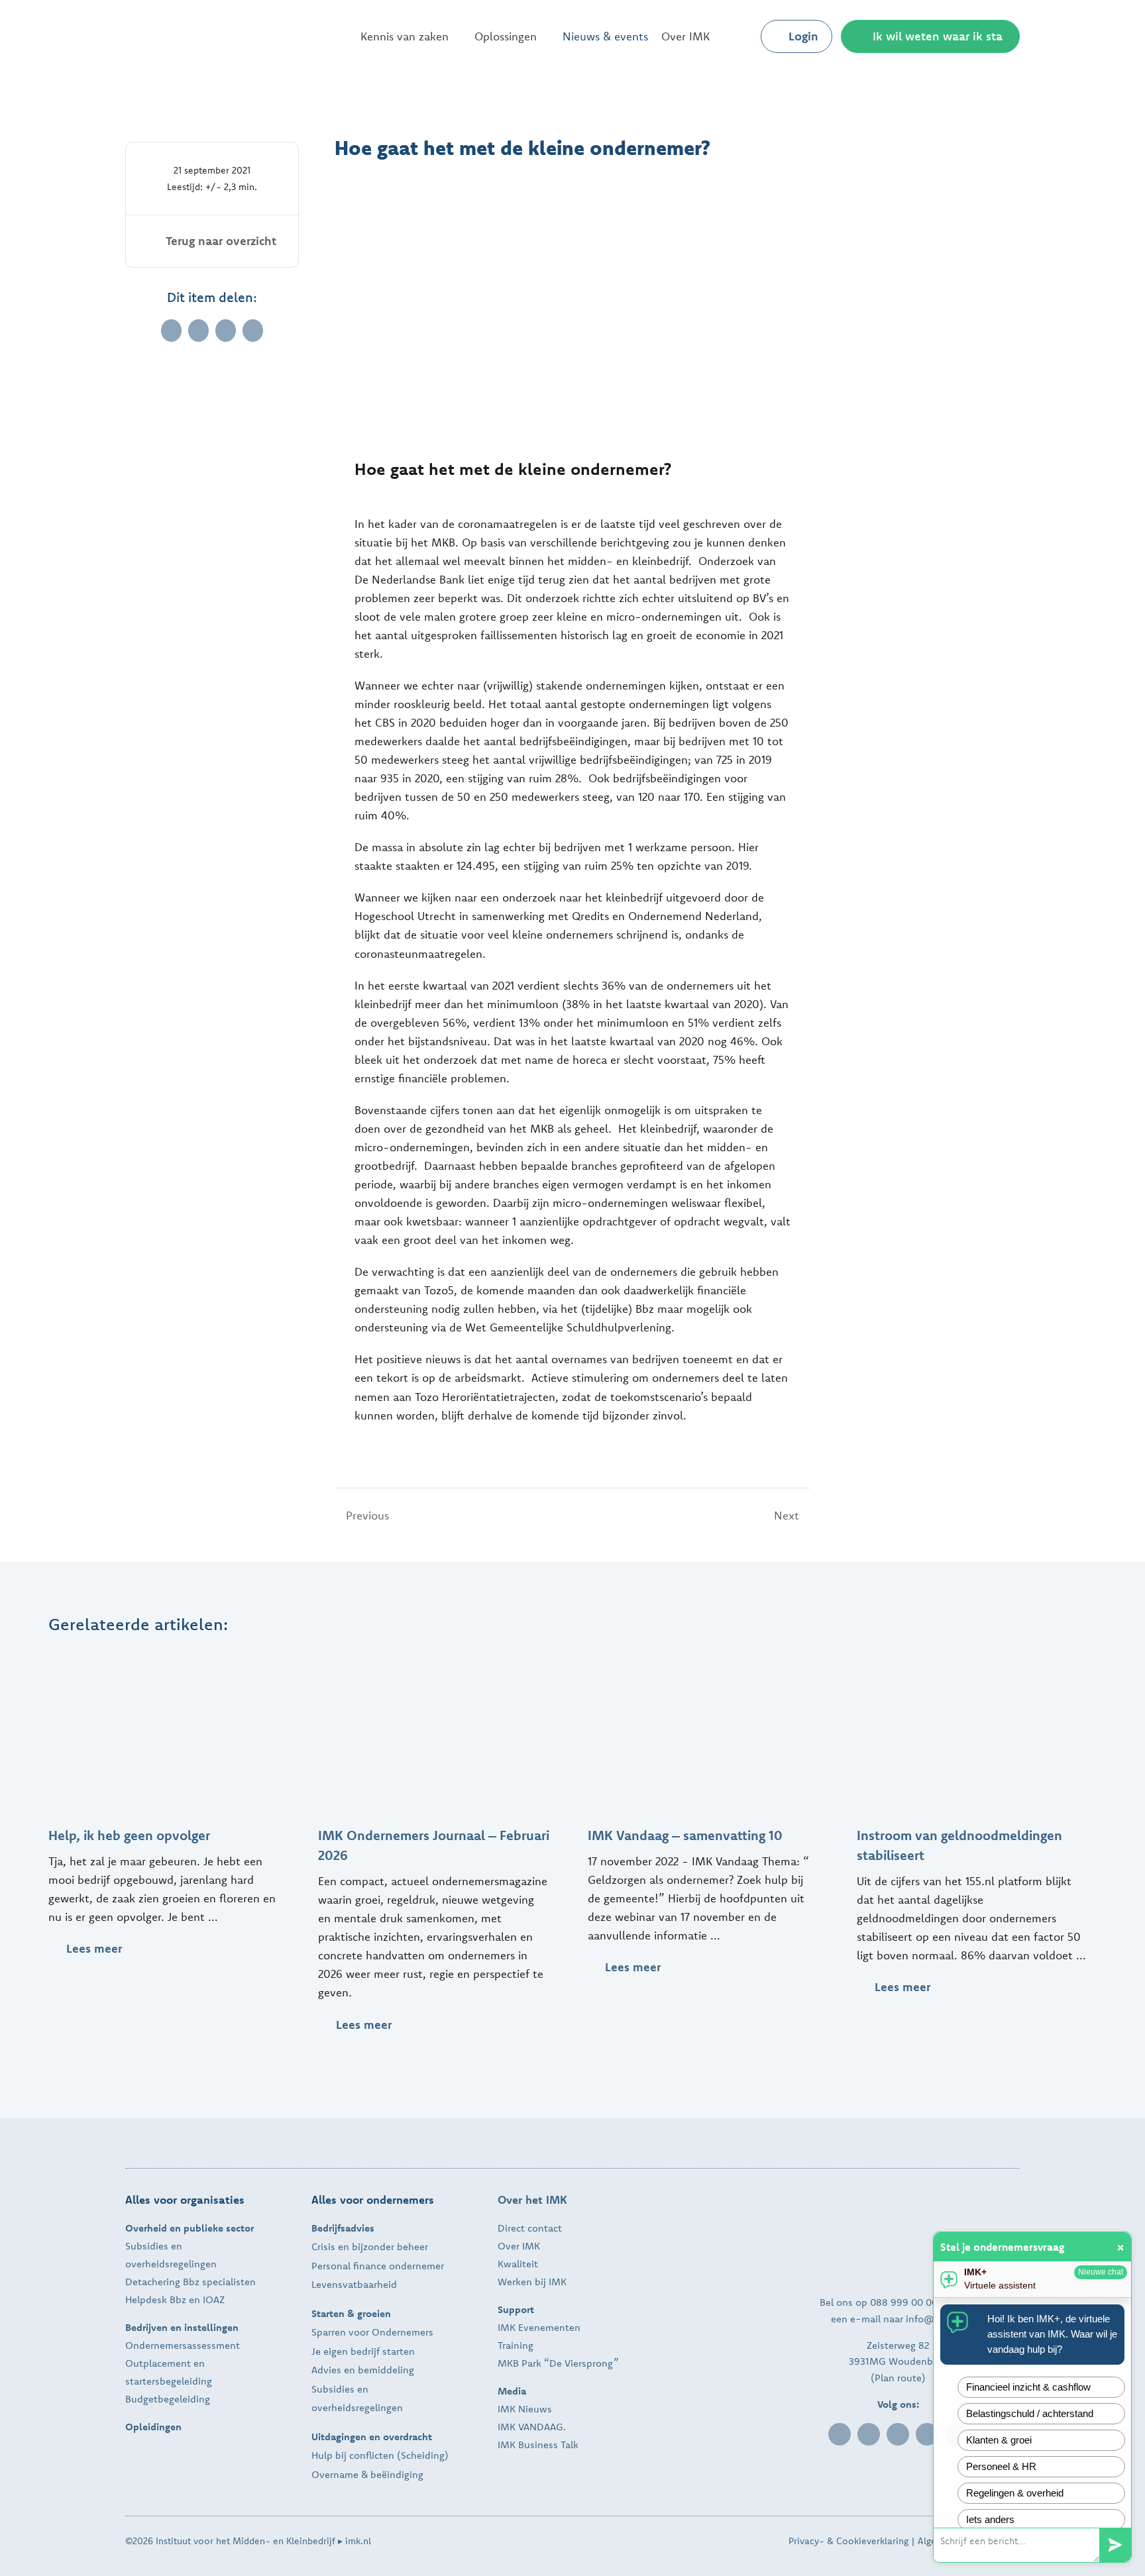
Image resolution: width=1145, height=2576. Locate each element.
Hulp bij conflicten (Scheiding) (380, 2455)
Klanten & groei (999, 2440)
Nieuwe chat (1101, 2272)
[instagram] (927, 2434)
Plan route (898, 2378)
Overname (335, 2474)
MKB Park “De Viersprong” (558, 2363)
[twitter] (898, 2434)
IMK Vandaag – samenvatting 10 (685, 1835)
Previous (367, 1515)
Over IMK (519, 2246)
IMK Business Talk (538, 2445)
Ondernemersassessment (183, 2345)
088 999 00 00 (904, 2302)
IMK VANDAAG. (532, 2427)
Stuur (1115, 2545)
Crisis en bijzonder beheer (370, 2246)
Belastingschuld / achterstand (1030, 2413)
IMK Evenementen (539, 2327)
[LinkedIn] (198, 331)
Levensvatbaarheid (354, 2284)
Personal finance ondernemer (378, 2266)
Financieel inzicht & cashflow (1028, 2387)
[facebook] (869, 2434)
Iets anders (990, 2519)
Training (516, 2345)
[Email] (253, 331)
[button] (739, 36)
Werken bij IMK (532, 2282)
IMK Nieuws (525, 2409)
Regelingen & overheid (1015, 2493)
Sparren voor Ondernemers (372, 2332)
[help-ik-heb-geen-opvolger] (168, 1655)
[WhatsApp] (226, 331)
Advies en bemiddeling (363, 2370)
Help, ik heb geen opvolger (129, 1835)
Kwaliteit (518, 2264)
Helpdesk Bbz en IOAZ (175, 2299)
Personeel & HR (1001, 2466)
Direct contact (530, 2228)
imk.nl (358, 2541)
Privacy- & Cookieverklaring (848, 2541)
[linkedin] (840, 2434)
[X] (171, 331)
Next (787, 1515)
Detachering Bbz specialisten (191, 2282)
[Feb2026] (438, 1655)
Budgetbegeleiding (168, 2399)
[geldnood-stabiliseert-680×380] (977, 1655)
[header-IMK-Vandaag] (708, 1655)
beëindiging (397, 2474)
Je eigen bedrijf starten (363, 2351)
